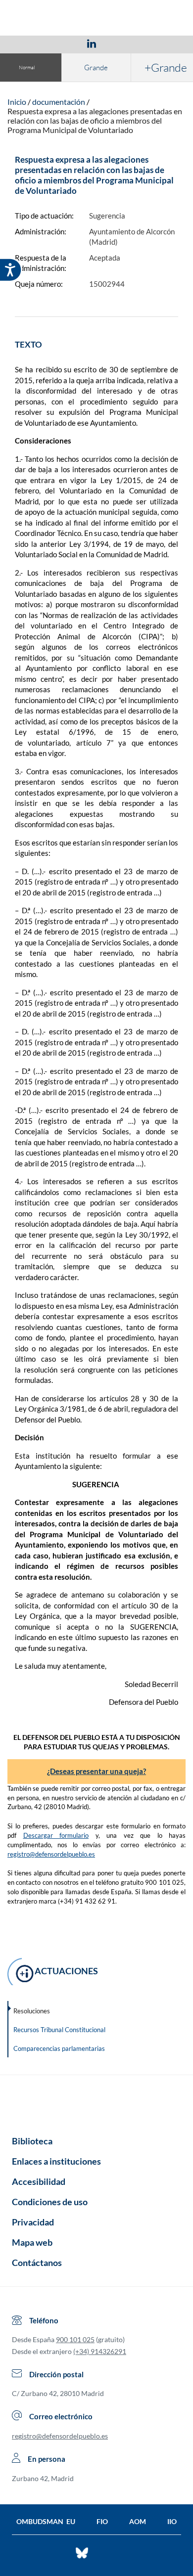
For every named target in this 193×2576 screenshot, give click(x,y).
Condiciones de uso (50, 2202)
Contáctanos (37, 2263)
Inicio (17, 102)
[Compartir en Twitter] (62, 43)
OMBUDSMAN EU (46, 2521)
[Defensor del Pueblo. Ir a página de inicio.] (97, 19)
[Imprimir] (151, 43)
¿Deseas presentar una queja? (96, 1771)
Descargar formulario (56, 1835)
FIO (102, 2521)
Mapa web (32, 2242)
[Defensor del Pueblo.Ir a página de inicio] (96, 2102)
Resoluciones (32, 2011)
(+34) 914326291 (100, 2351)
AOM (138, 2521)
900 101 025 (75, 2339)
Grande (96, 67)
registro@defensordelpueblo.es (51, 1854)
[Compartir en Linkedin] (92, 43)
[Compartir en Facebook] (34, 43)
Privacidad (33, 2222)
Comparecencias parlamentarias (59, 2048)
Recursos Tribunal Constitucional (59, 2030)
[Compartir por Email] (121, 43)
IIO (172, 2521)
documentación (59, 102)
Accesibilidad (39, 2181)
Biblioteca (32, 2141)
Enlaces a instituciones (56, 2161)
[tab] (34, 43)
